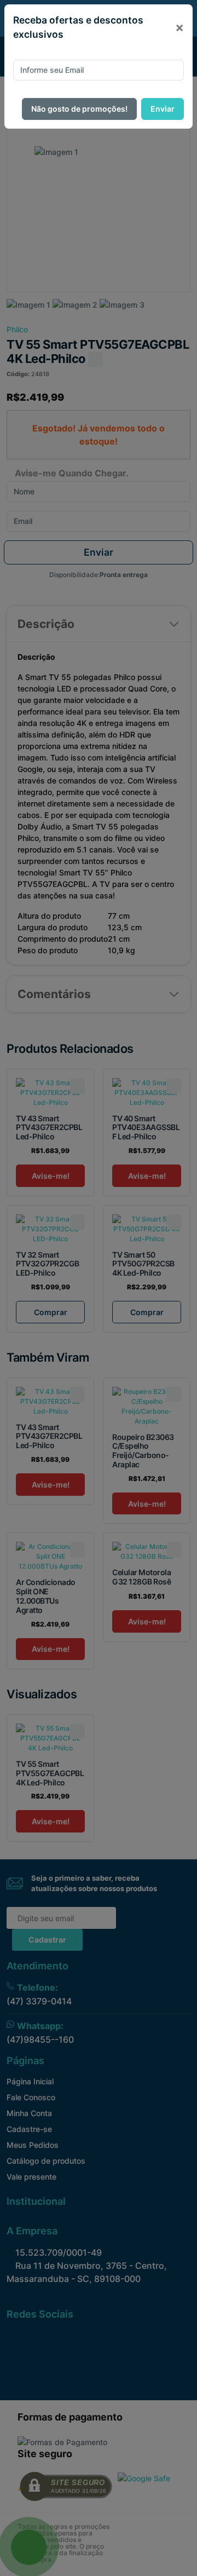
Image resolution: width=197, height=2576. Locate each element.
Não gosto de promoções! (79, 109)
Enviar (163, 109)
